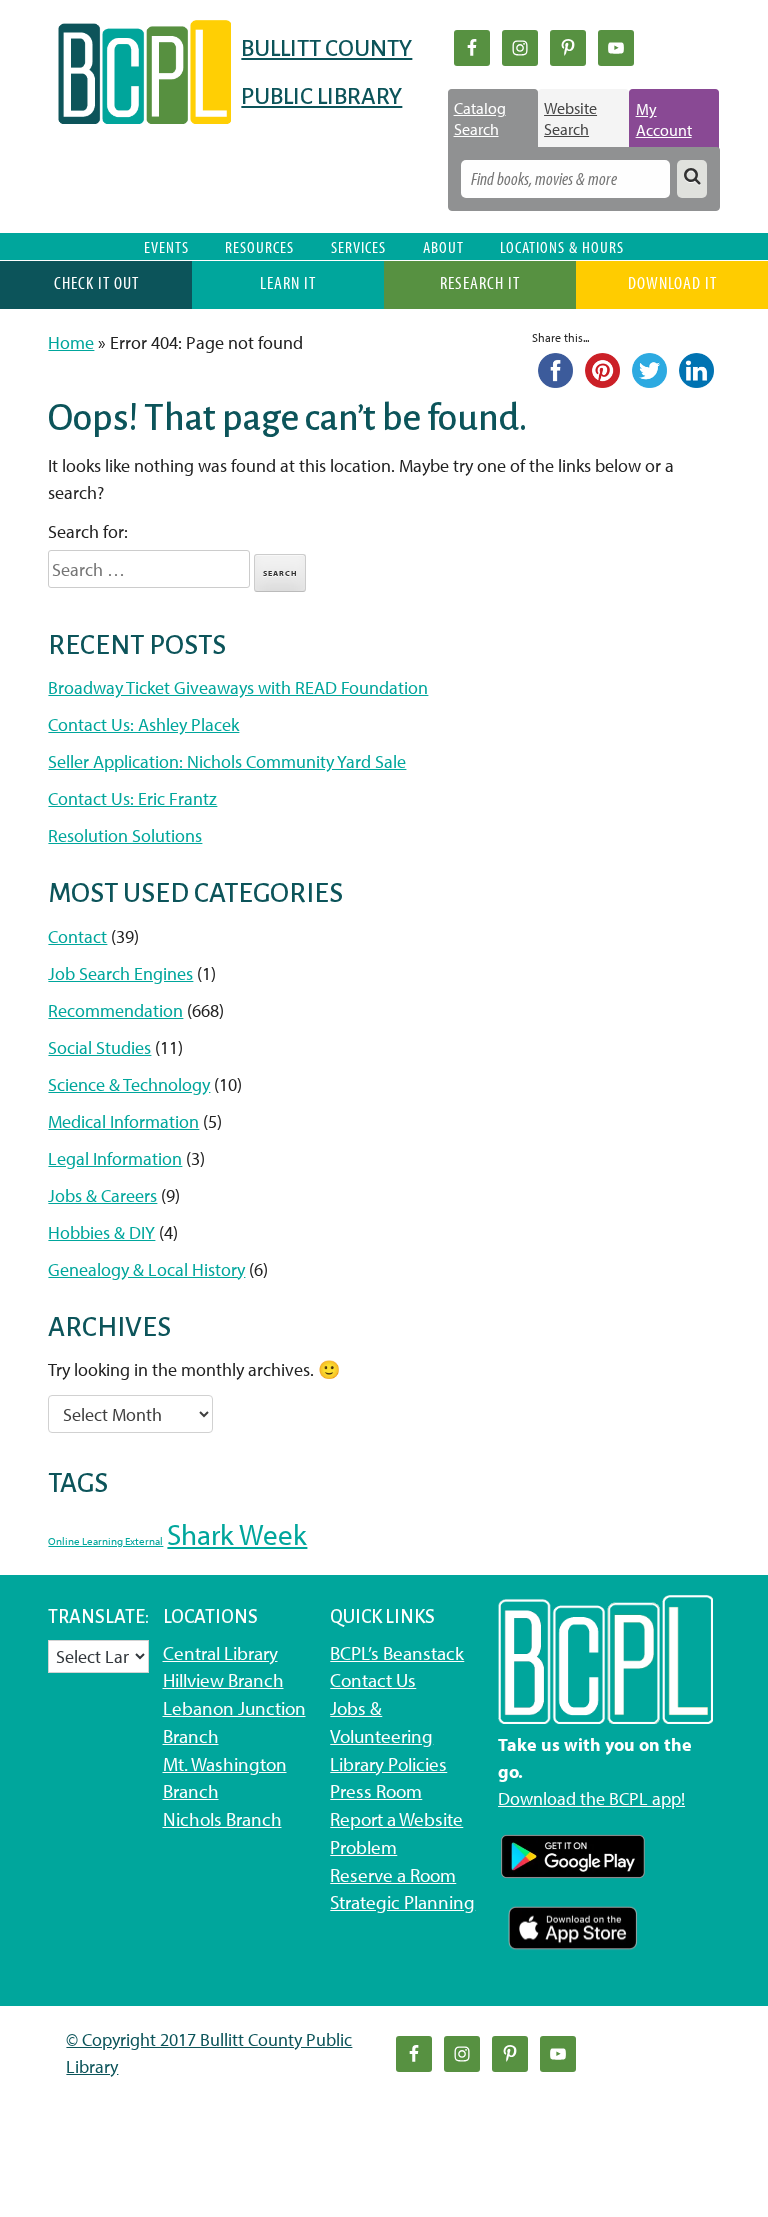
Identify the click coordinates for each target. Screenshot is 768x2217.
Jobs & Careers (102, 1195)
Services (358, 246)
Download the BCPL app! (591, 1798)
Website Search (570, 118)
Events (166, 246)
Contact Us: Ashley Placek (143, 724)
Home (71, 342)
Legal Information (115, 1158)
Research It (480, 282)
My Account (664, 119)
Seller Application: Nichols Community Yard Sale (227, 761)
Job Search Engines (120, 973)
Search (280, 573)
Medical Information (123, 1121)
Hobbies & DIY (101, 1232)
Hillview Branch (223, 1680)
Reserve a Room (393, 1875)
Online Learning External (105, 1541)
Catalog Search (480, 118)
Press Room (376, 1791)
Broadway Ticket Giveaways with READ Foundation (238, 687)
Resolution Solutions (125, 835)
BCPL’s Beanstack (397, 1653)
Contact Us (373, 1680)
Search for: (88, 531)
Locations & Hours (562, 246)
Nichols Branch (222, 1819)
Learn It (288, 282)
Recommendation (115, 1010)
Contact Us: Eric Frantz (132, 798)
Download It (672, 282)
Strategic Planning (402, 1902)
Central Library (220, 1653)
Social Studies (99, 1047)
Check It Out (96, 282)
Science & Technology (129, 1084)
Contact (77, 936)
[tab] (493, 118)
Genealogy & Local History (146, 1269)
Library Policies (388, 1764)
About (443, 246)
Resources (259, 246)
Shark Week (237, 1534)
